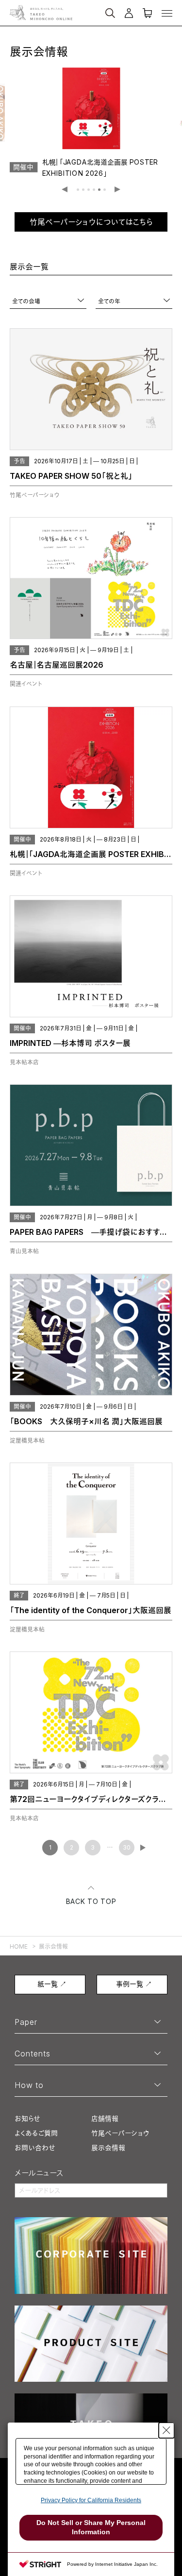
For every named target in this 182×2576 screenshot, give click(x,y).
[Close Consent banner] (166, 2430)
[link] (91, 119)
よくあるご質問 (36, 2133)
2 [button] (72, 1847)
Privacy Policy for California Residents (91, 2500)
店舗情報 (105, 2118)
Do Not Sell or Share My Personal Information (91, 2527)
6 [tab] (105, 190)
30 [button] (127, 1847)
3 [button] (93, 1847)
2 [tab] (83, 190)
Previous (65, 190)
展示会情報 (108, 2147)
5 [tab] (99, 190)
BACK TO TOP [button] (91, 1901)
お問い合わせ (35, 2147)
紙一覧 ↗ (52, 1984)
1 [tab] (78, 190)
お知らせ (27, 2118)
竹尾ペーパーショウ (120, 2133)
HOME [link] (19, 1946)
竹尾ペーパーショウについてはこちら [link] (91, 222)
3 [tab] (89, 190)
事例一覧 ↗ (134, 1984)
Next (118, 190)
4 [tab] (94, 190)
